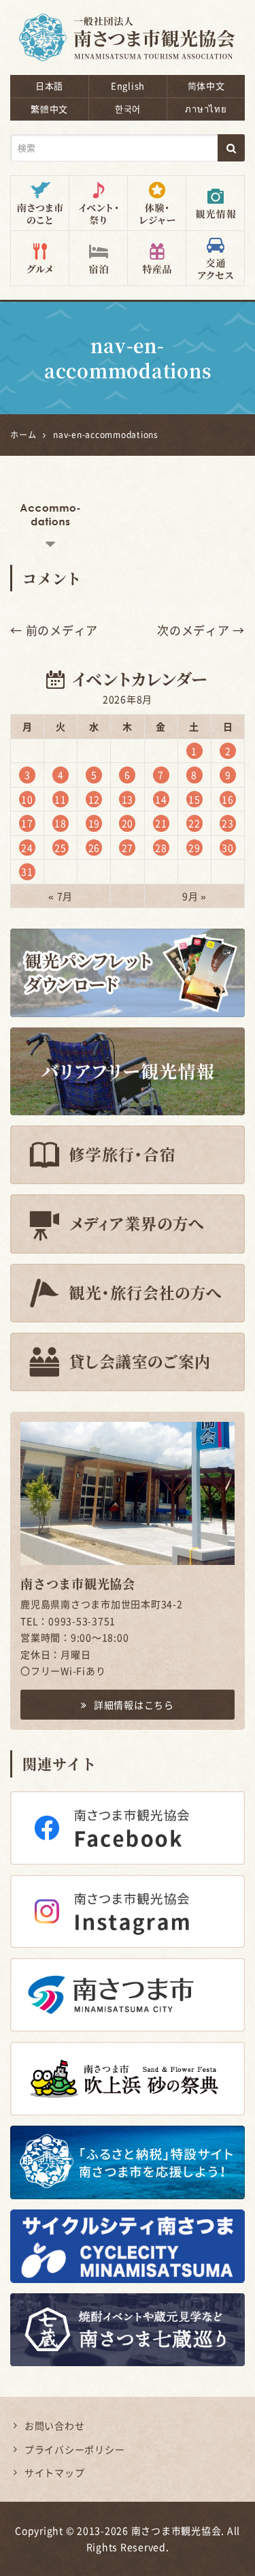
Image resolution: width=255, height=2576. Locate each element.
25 (61, 848)
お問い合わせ (55, 2425)
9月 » (194, 896)
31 (27, 871)
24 (27, 848)
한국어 (128, 109)
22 (194, 823)
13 (128, 799)
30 (228, 848)
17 (27, 823)
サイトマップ (55, 2472)
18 (61, 823)
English (128, 86)
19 (95, 823)
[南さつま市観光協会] (128, 28)
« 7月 (61, 896)
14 (161, 799)
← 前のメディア (54, 630)
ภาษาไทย (206, 109)
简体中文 (206, 86)
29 (194, 848)
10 (27, 799)
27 (128, 848)
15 (194, 799)
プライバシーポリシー (75, 2449)
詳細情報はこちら (134, 1705)
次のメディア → (201, 630)
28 (161, 848)
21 (161, 823)
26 (95, 848)
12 (95, 799)
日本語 (49, 86)
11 (61, 799)
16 (228, 799)
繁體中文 (49, 109)
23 (228, 823)
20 (128, 823)
